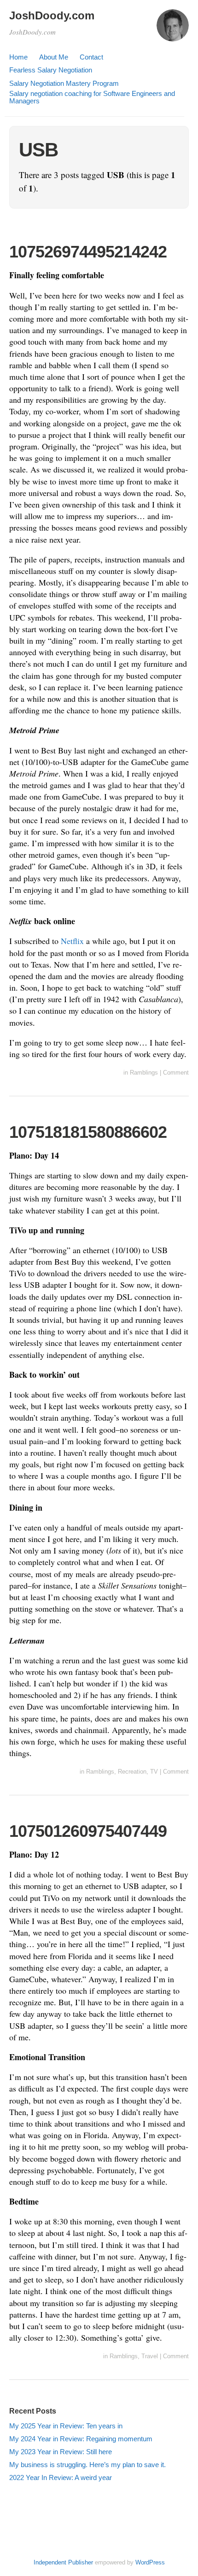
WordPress (150, 2562)
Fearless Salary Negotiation (51, 70)
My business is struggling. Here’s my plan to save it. (87, 2465)
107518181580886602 (88, 1132)
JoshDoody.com (52, 15)
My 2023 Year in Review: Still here (61, 2452)
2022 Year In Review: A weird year (61, 2477)
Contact (91, 57)
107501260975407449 (88, 1831)
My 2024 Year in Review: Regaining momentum (81, 2439)
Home (18, 57)
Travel (150, 2356)
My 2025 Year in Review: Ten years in (66, 2426)
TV (154, 1772)
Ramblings (144, 1073)
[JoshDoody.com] (173, 30)
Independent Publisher (63, 2562)
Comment (176, 1073)
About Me (54, 57)
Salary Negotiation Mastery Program (64, 83)
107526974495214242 (88, 252)
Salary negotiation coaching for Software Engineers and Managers (92, 97)
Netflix (72, 941)
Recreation (132, 1772)
